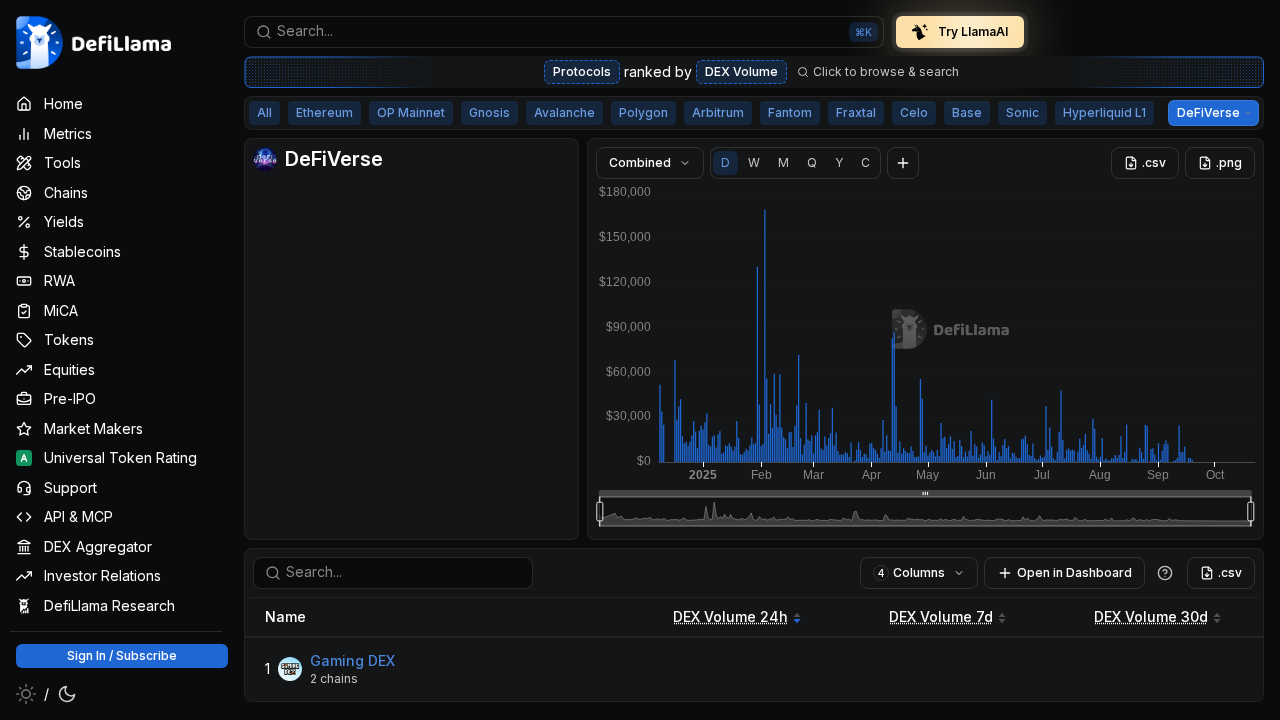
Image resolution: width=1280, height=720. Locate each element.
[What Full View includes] (1165, 573)
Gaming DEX (352, 660)
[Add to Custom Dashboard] (903, 163)
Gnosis (489, 112)
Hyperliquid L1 (1104, 112)
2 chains (334, 678)
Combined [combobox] (640, 162)
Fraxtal (856, 112)
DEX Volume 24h (730, 616)
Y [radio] (839, 162)
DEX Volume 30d (1151, 616)
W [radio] (754, 162)
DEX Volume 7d (941, 616)
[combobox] (564, 32)
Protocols (582, 71)
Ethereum (324, 112)
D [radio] (725, 162)
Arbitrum (718, 112)
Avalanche (564, 112)
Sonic (1022, 112)
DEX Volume (741, 71)
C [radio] (865, 162)
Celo (914, 112)
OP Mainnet (411, 112)
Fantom (790, 112)
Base (967, 112)
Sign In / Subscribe (122, 655)
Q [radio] (812, 162)
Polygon (643, 112)
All (264, 112)
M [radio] (783, 162)
